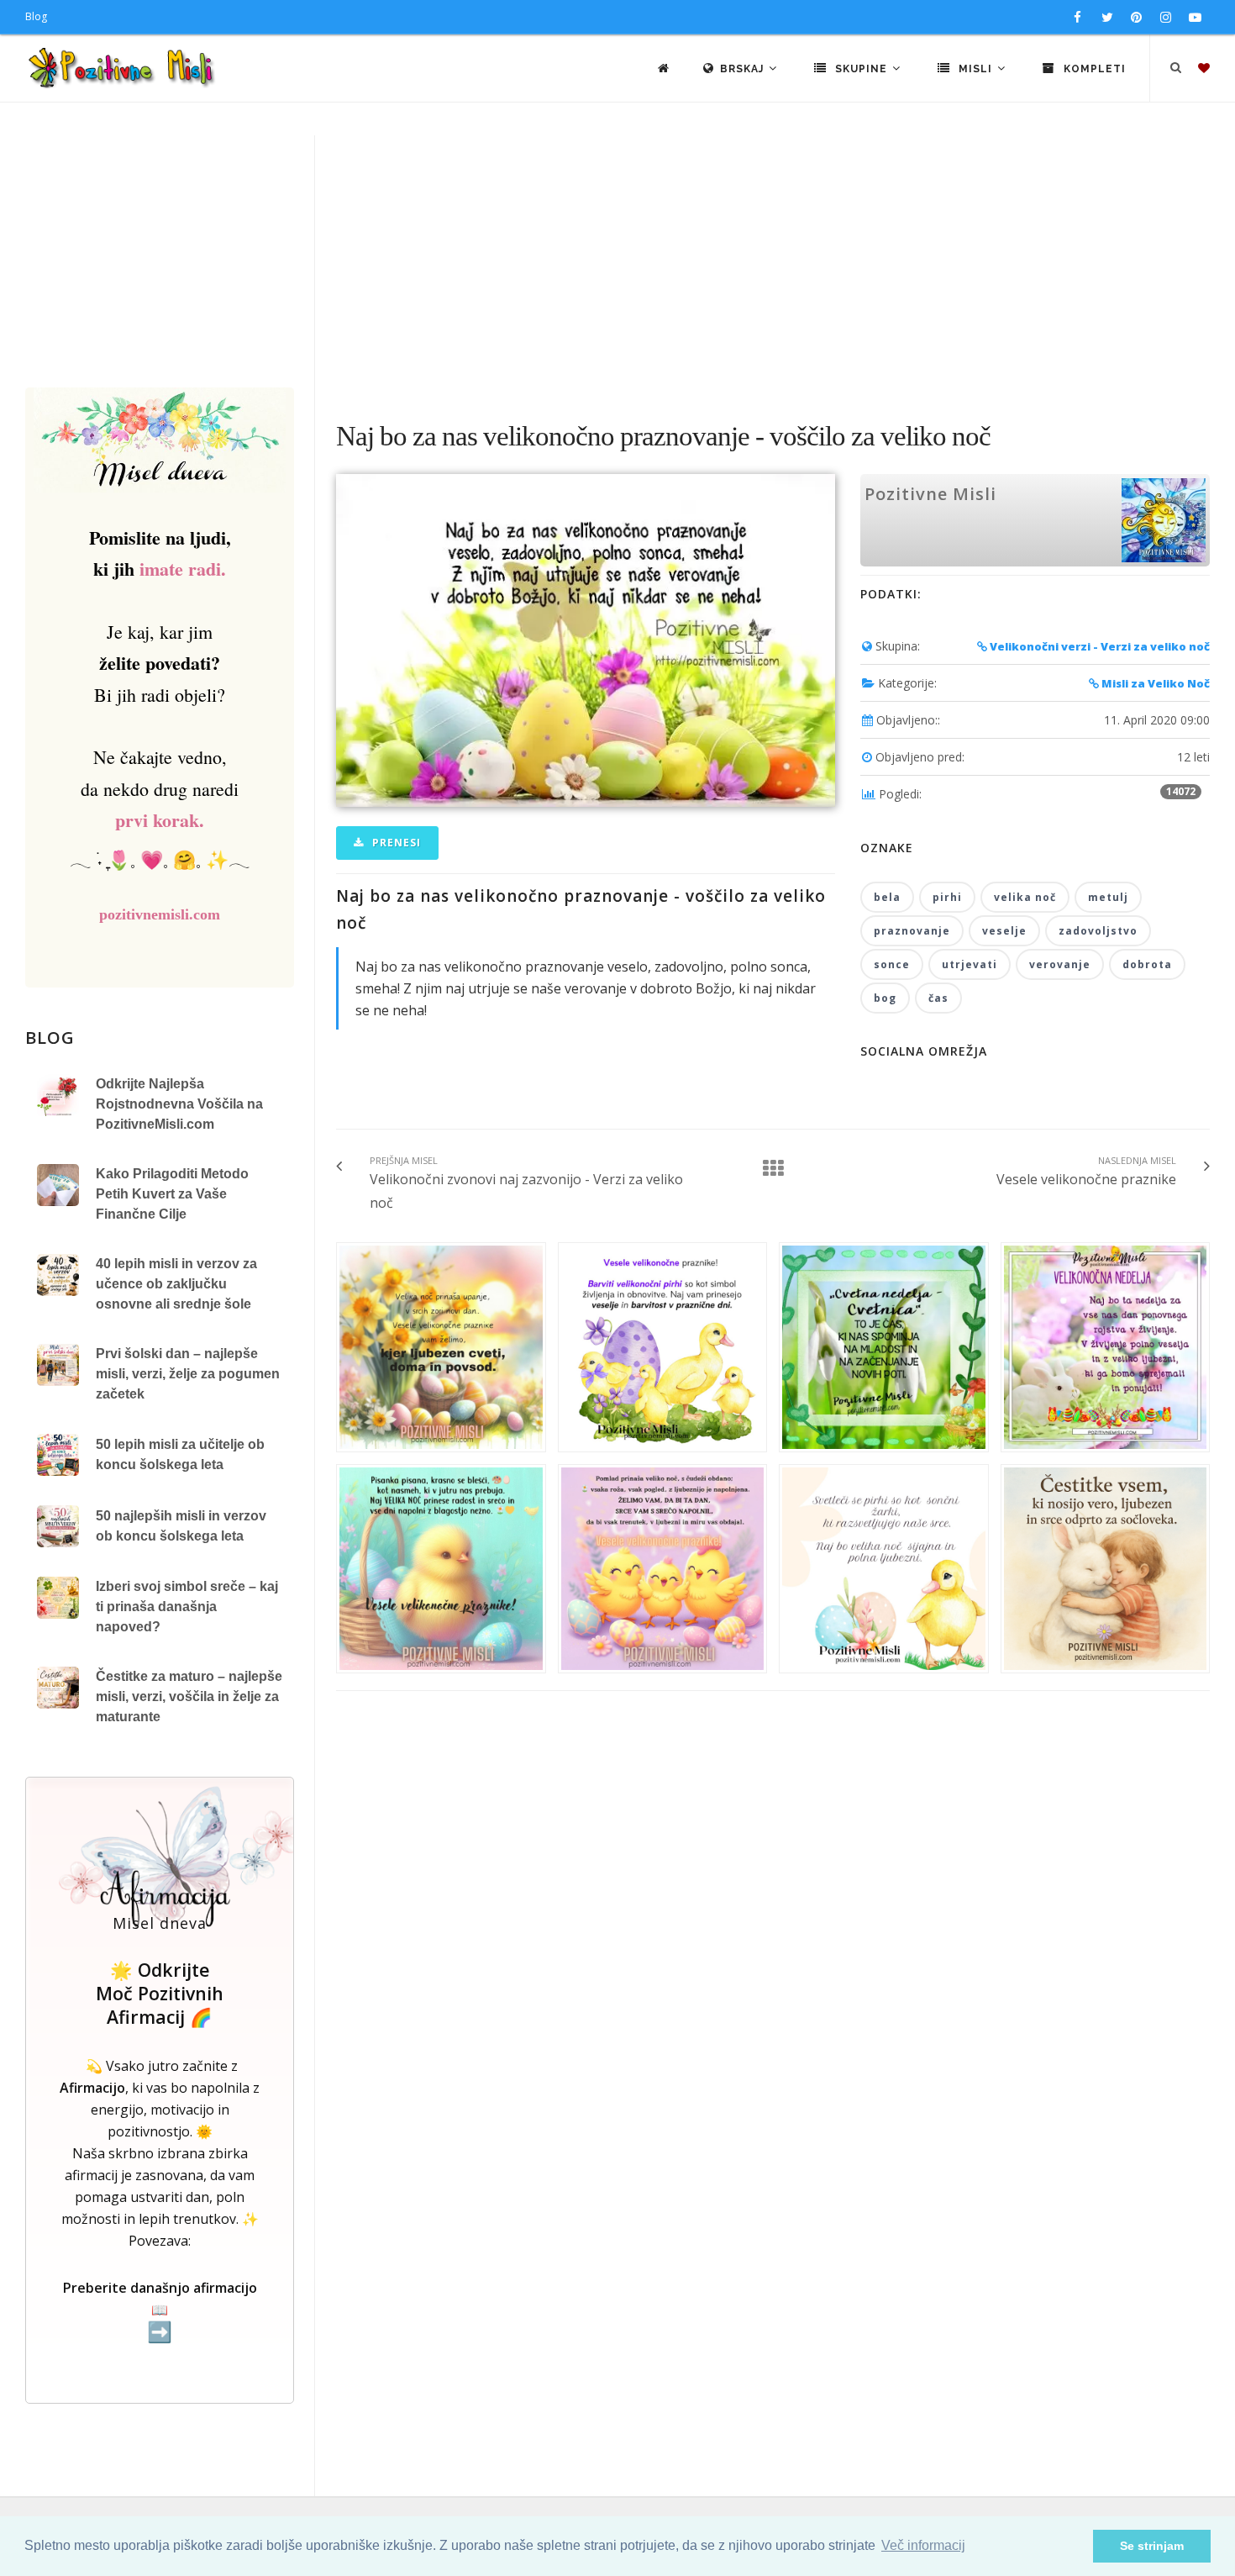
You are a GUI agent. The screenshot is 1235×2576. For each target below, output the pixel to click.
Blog (36, 16)
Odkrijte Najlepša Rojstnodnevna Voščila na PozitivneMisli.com (179, 1104)
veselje (1004, 931)
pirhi (947, 897)
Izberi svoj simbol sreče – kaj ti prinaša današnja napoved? (187, 1607)
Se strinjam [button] (1152, 2546)
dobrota (1147, 964)
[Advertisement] (617, 261)
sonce (892, 964)
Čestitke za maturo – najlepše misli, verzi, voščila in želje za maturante (189, 1696)
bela (887, 897)
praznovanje (912, 931)
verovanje (1060, 964)
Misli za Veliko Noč (1154, 683)
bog (885, 998)
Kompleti (1093, 69)
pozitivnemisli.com (160, 914)
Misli (975, 69)
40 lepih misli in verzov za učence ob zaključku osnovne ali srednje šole (176, 1284)
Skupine (861, 69)
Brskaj (744, 69)
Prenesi (395, 843)
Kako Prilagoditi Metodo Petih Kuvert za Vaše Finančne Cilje (172, 1194)
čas (938, 998)
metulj (1108, 897)
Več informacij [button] (923, 2545)
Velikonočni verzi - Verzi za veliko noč (1098, 646)
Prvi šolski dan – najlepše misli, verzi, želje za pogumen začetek (188, 1374)
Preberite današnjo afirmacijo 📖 (160, 2311)
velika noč (1025, 897)
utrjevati (970, 964)
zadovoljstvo (1098, 931)
